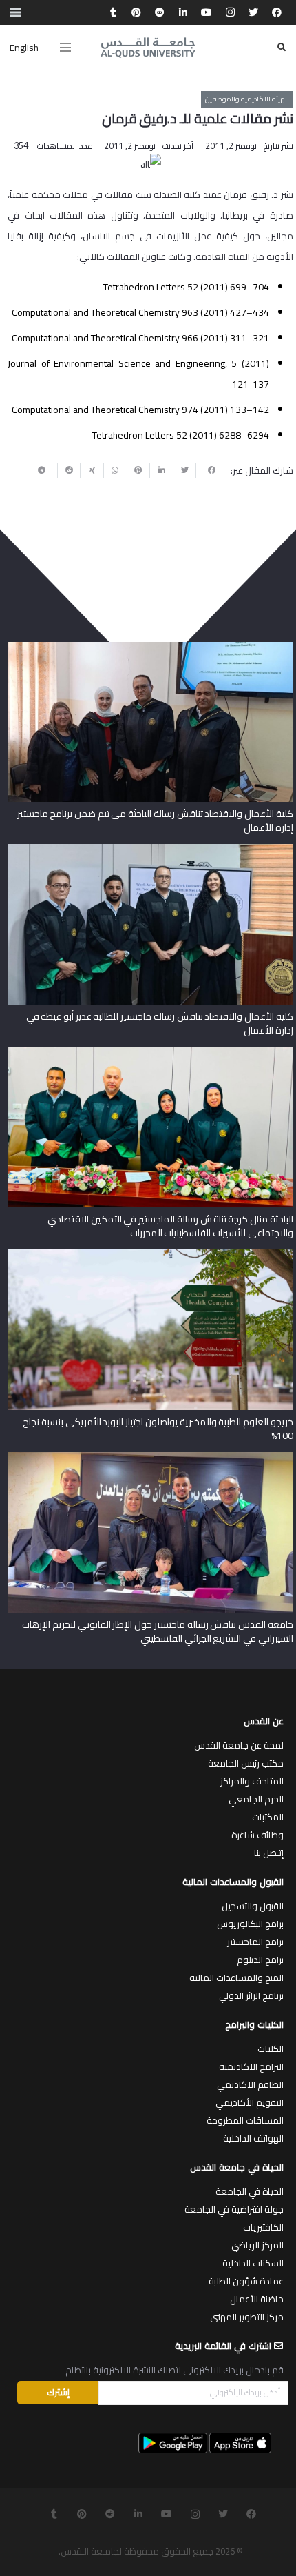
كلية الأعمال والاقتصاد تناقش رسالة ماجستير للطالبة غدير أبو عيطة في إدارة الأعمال (160, 1023)
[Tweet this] (184, 470)
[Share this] (207, 470)
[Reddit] (160, 12)
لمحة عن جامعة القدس (239, 1745)
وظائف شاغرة (257, 1835)
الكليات (271, 2049)
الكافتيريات (263, 2227)
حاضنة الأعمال (257, 2299)
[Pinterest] (136, 12)
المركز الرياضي (257, 2245)
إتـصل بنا (269, 1853)
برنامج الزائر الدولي (251, 1995)
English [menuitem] (24, 48)
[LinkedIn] (183, 12)
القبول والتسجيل (253, 1906)
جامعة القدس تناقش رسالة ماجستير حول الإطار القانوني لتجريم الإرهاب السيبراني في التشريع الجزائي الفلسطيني (157, 1631)
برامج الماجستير (255, 1942)
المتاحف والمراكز (252, 1781)
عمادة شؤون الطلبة (246, 2281)
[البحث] (282, 47)
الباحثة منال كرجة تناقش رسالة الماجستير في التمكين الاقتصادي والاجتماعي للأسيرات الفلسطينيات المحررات (170, 1226)
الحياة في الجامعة (250, 2191)
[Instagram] (230, 12)
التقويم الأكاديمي (250, 2102)
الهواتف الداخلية (253, 2138)
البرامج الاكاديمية (251, 2066)
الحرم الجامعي (256, 1799)
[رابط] (148, 48)
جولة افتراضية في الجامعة (234, 2209)
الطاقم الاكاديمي (250, 2084)
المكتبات (268, 1817)
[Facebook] (277, 12)
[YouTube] (207, 12)
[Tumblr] (113, 12)
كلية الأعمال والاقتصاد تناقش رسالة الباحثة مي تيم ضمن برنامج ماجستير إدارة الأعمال (155, 821)
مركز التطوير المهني (247, 2317)
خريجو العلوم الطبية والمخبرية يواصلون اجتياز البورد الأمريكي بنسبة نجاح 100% (158, 1429)
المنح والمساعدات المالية (236, 1978)
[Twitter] (253, 12)
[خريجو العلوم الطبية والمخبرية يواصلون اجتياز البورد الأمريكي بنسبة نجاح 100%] (150, 1254)
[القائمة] (65, 48)
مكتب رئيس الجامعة (246, 1763)
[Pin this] (138, 470)
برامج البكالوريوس (250, 1924)
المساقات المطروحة (245, 2120)
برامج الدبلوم (260, 1960)
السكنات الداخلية (253, 2263)
